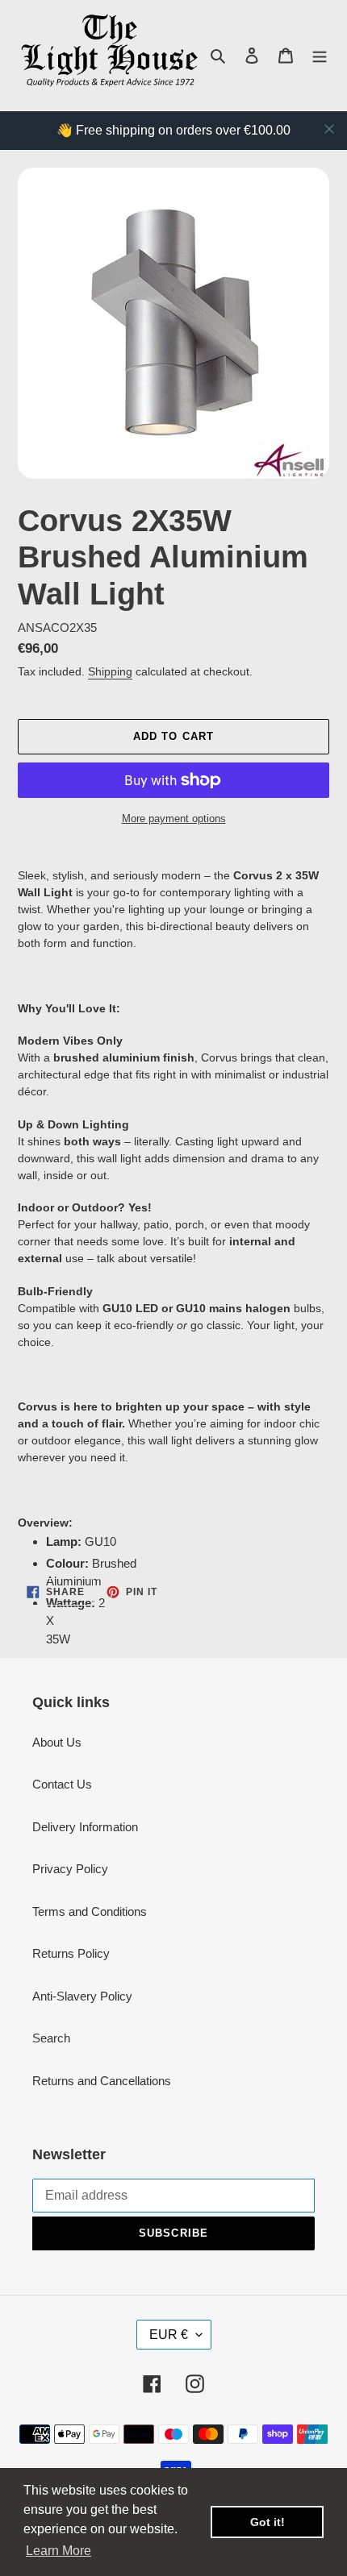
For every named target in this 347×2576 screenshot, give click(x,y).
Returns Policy (71, 1953)
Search (51, 2038)
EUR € (169, 2335)
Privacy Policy (70, 1869)
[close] (329, 129)
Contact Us (62, 1784)
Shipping (110, 671)
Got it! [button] (268, 2522)
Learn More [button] (59, 2551)
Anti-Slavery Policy (82, 1996)
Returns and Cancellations (102, 2081)
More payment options (174, 819)
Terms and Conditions (90, 1911)
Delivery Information (85, 1827)
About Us (57, 1742)
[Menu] (320, 55)
